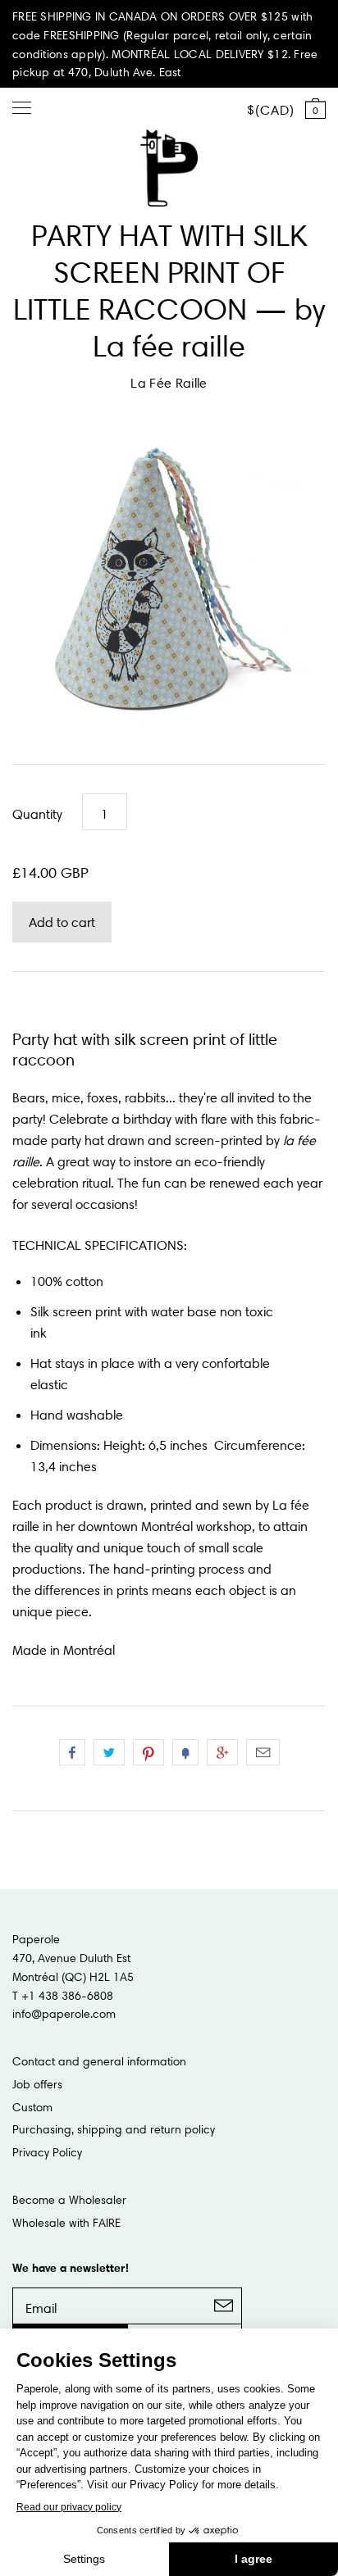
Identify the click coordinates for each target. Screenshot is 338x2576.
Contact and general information (99, 2061)
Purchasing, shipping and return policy (114, 2129)
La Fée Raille (169, 383)
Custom (32, 2107)
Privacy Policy (47, 2152)
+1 (222, 1752)
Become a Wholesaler (69, 2200)
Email (263, 1752)
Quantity (37, 814)
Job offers (37, 2084)
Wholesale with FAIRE (66, 2223)
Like (72, 1752)
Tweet (109, 1752)
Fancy (185, 1752)
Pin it (148, 1752)
